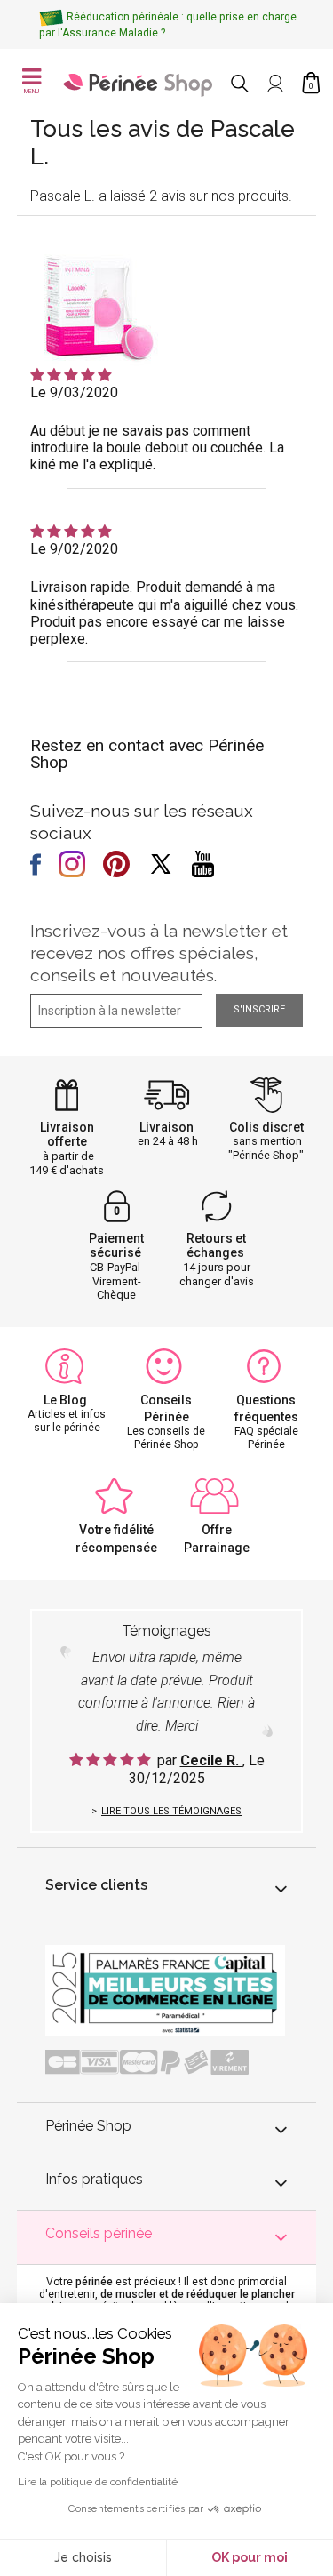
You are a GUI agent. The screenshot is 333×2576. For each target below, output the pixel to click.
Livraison (166, 1127)
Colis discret (266, 1127)
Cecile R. (211, 1760)
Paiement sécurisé (116, 1246)
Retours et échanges (217, 1246)
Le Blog (65, 1400)
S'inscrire (259, 1009)
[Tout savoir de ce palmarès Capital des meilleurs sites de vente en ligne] (165, 1989)
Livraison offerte (67, 1135)
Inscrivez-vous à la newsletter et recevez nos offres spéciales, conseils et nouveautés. (159, 953)
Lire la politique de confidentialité (98, 2482)
